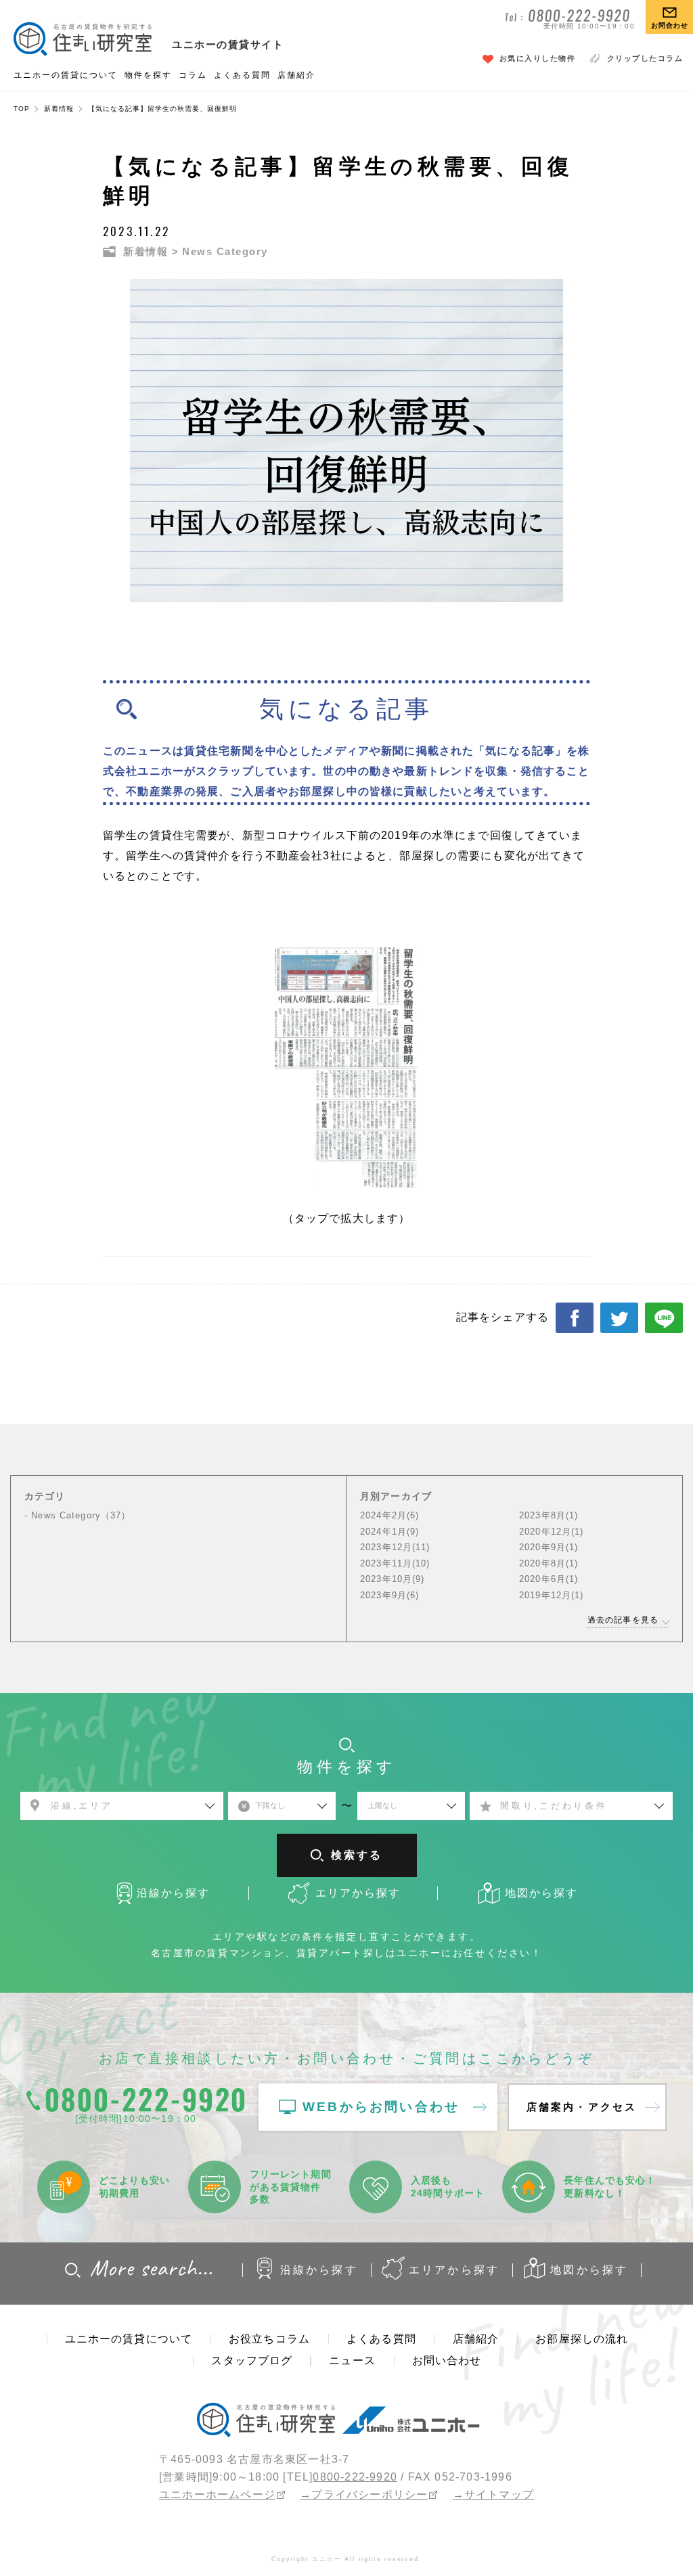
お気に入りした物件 (538, 58)
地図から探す (589, 2270)
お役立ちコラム (269, 2339)
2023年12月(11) (395, 1547)
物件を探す (148, 75)
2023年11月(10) (395, 1563)
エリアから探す (454, 2270)
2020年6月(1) (549, 1579)
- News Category (77, 1515)
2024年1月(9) (389, 1532)
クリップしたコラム (645, 58)
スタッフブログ (252, 2360)
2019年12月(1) (551, 1595)
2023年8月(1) (549, 1515)
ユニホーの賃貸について (66, 75)
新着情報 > (151, 251)
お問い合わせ (447, 2360)
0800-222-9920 (355, 2477)
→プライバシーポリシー (364, 2494)
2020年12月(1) (551, 1532)
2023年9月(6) (389, 1595)
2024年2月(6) (389, 1515)
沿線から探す (319, 2270)
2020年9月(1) (549, 1547)
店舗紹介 (296, 75)
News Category (225, 251)
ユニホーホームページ (217, 2494)
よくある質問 (242, 75)
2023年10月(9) (392, 1579)
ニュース (352, 2360)
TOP (22, 109)
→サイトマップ (493, 2494)
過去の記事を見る (623, 1620)
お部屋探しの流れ (582, 2339)
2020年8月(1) (549, 1563)
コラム (193, 75)
